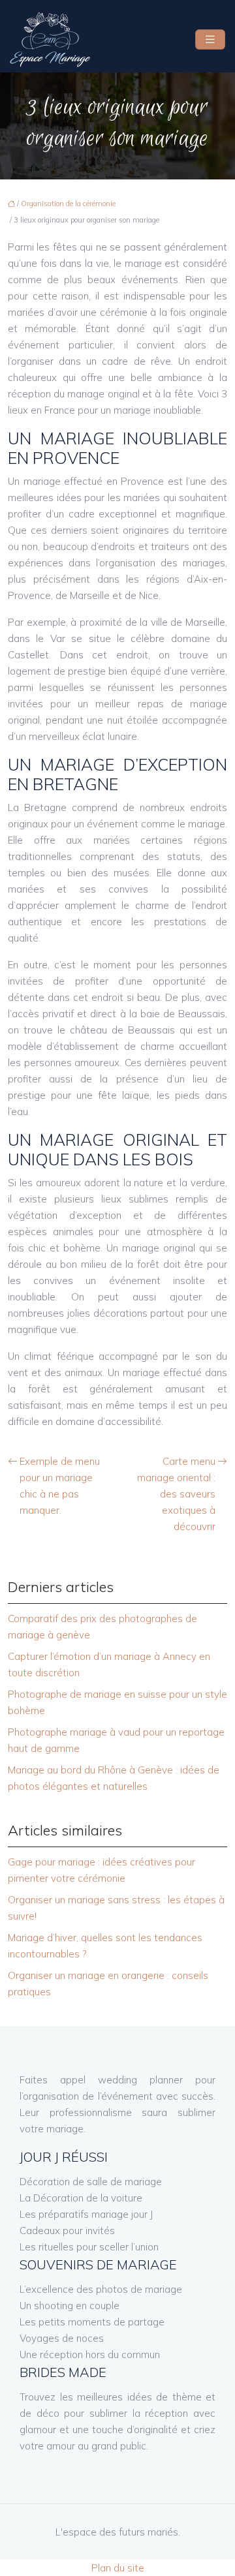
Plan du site (118, 2568)
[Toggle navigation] (210, 39)
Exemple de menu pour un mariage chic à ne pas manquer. (60, 1486)
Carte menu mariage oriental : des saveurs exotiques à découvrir (176, 1494)
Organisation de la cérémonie (68, 204)
